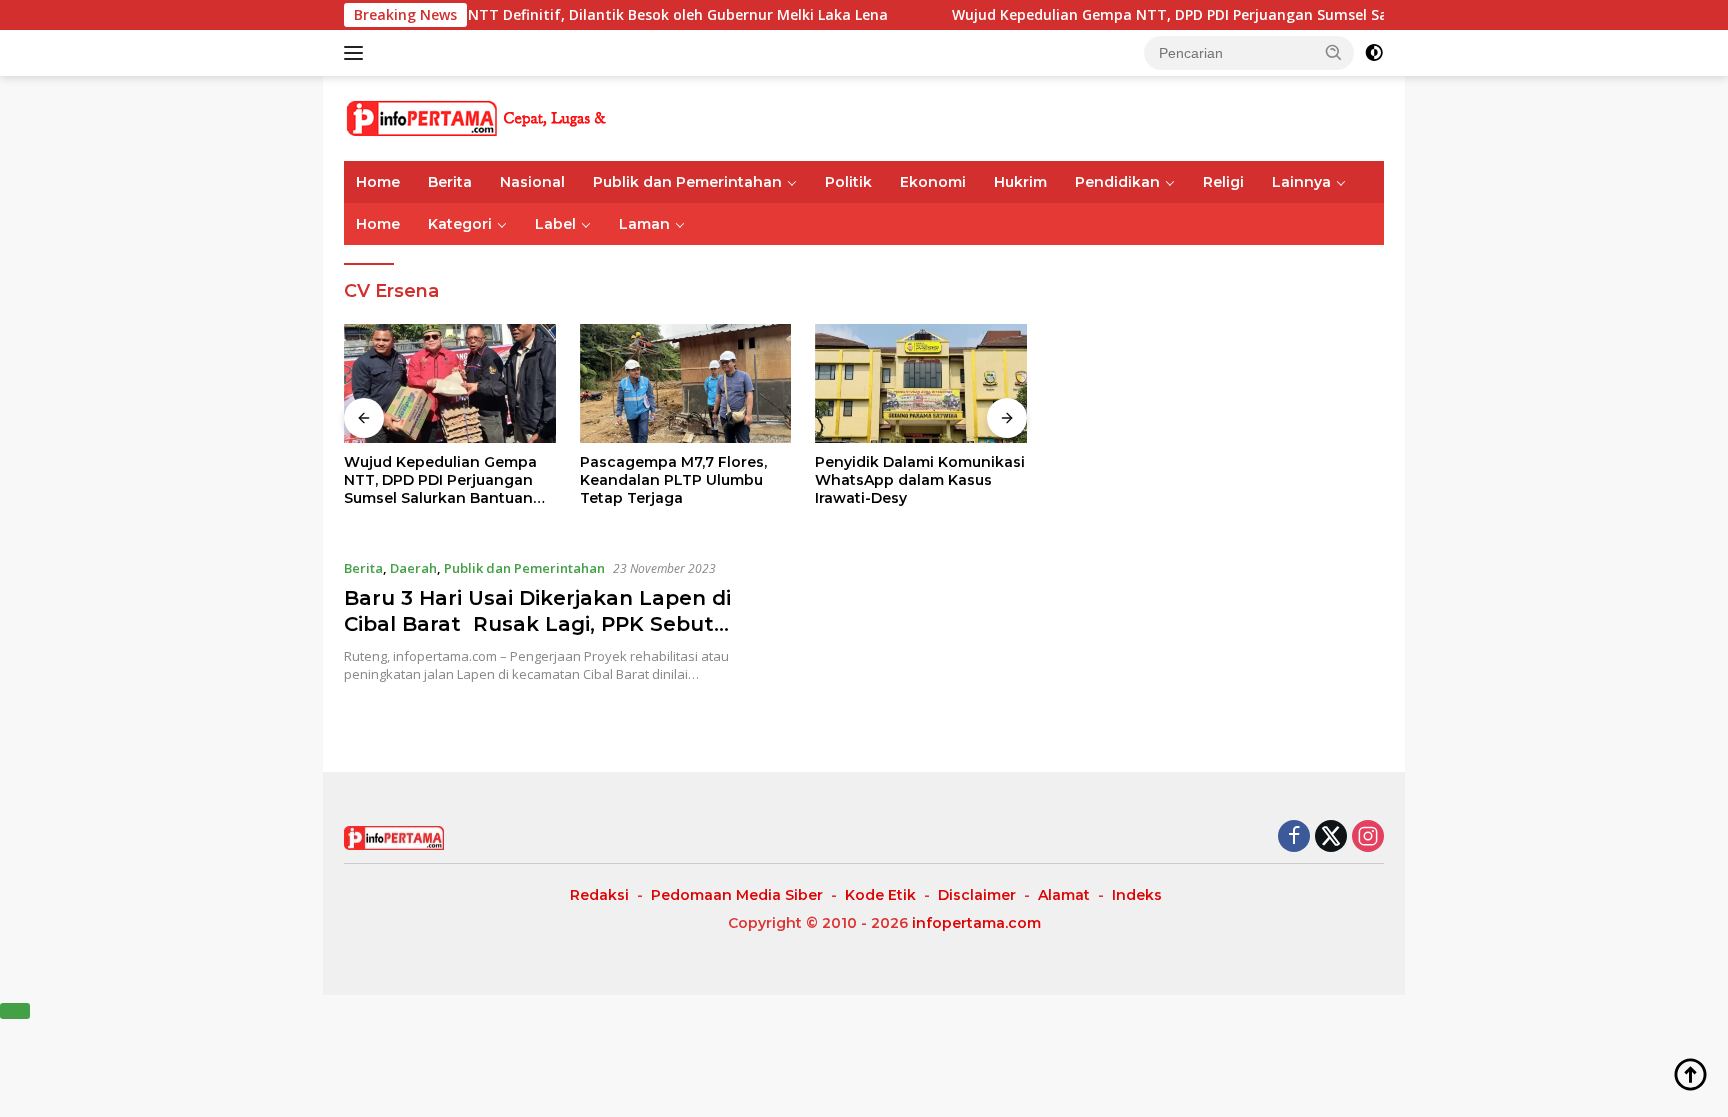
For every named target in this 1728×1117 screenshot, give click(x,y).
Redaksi (599, 895)
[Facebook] (1294, 837)
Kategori (460, 224)
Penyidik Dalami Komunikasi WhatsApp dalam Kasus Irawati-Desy (920, 480)
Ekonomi (933, 182)
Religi (1223, 182)
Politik (848, 182)
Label (555, 224)
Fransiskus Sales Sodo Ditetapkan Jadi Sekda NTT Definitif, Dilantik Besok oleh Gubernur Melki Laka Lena (482, 15)
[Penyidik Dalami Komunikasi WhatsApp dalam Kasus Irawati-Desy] (921, 383)
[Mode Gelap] (1374, 53)
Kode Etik (880, 895)
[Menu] (357, 53)
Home (378, 182)
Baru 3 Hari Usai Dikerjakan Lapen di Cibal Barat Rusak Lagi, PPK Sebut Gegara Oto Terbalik (537, 624)
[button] (1334, 52)
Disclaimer (977, 895)
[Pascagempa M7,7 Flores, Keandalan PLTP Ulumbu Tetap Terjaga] (686, 383)
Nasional (532, 182)
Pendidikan (1117, 182)
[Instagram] (1368, 837)
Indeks (1137, 895)
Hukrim (1020, 182)
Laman (644, 224)
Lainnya (1301, 182)
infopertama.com (976, 923)
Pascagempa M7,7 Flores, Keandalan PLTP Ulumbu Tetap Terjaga (673, 480)
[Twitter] (1331, 837)
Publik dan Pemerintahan (687, 182)
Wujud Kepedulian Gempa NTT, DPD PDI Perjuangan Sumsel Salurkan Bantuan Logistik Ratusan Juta (1266, 15)
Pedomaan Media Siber (737, 895)
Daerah (413, 568)
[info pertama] (519, 116)
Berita (450, 182)
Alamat (1064, 895)
